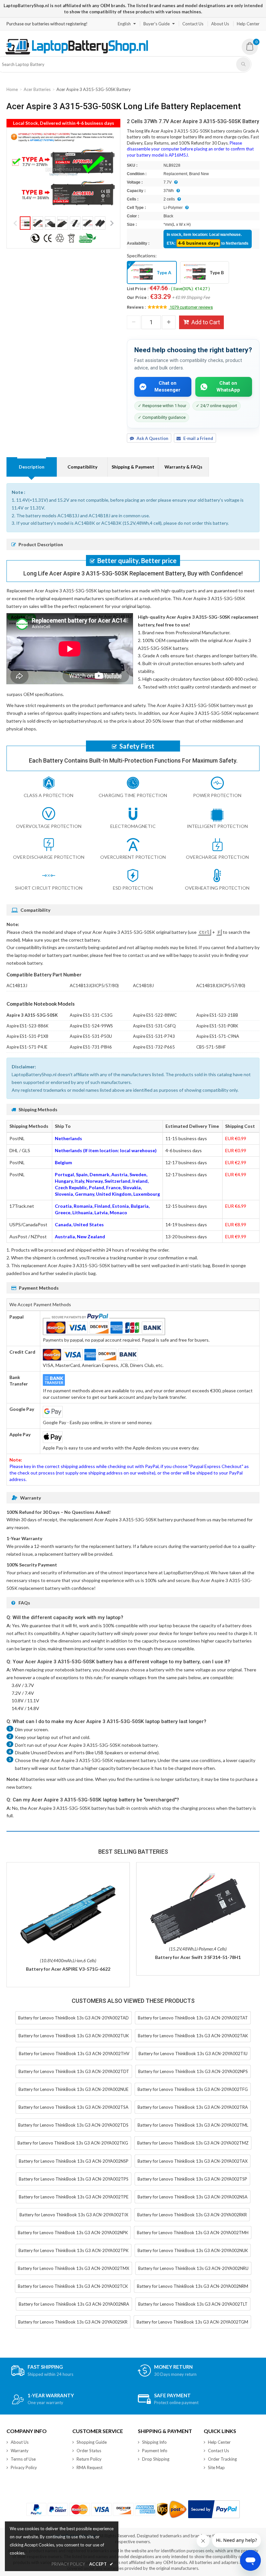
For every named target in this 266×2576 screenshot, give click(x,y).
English (124, 24)
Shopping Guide (92, 2442)
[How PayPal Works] (214, 2509)
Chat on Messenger (167, 386)
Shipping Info (154, 2442)
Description (32, 467)
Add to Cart (206, 322)
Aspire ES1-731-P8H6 (91, 1047)
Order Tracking (222, 2459)
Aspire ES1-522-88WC (155, 1015)
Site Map (216, 2467)
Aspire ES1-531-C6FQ (154, 1026)
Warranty (20, 2451)
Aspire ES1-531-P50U (91, 1036)
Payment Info (155, 2451)
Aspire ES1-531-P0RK (217, 1026)
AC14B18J (143, 985)
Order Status (89, 2451)
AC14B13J (17, 985)
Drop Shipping (156, 2459)
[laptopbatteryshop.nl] (76, 53)
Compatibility (82, 467)
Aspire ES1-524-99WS (91, 1026)
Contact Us (193, 24)
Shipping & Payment (133, 467)
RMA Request (90, 2467)
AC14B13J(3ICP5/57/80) (94, 985)
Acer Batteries (37, 89)
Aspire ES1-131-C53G (91, 1015)
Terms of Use (23, 2459)
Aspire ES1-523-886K (27, 1026)
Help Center (248, 24)
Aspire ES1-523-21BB (217, 1015)
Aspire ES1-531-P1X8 (27, 1036)
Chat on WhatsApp (228, 386)
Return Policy (89, 2459)
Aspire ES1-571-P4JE (27, 1047)
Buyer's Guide (157, 24)
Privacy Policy (24, 2467)
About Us (220, 24)
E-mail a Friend (198, 438)
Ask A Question (152, 438)
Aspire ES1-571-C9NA (218, 1036)
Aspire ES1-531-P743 (154, 1036)
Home (12, 89)
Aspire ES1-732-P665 (154, 1047)
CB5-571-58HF (211, 1047)
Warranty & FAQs (183, 467)
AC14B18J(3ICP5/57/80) (221, 985)
